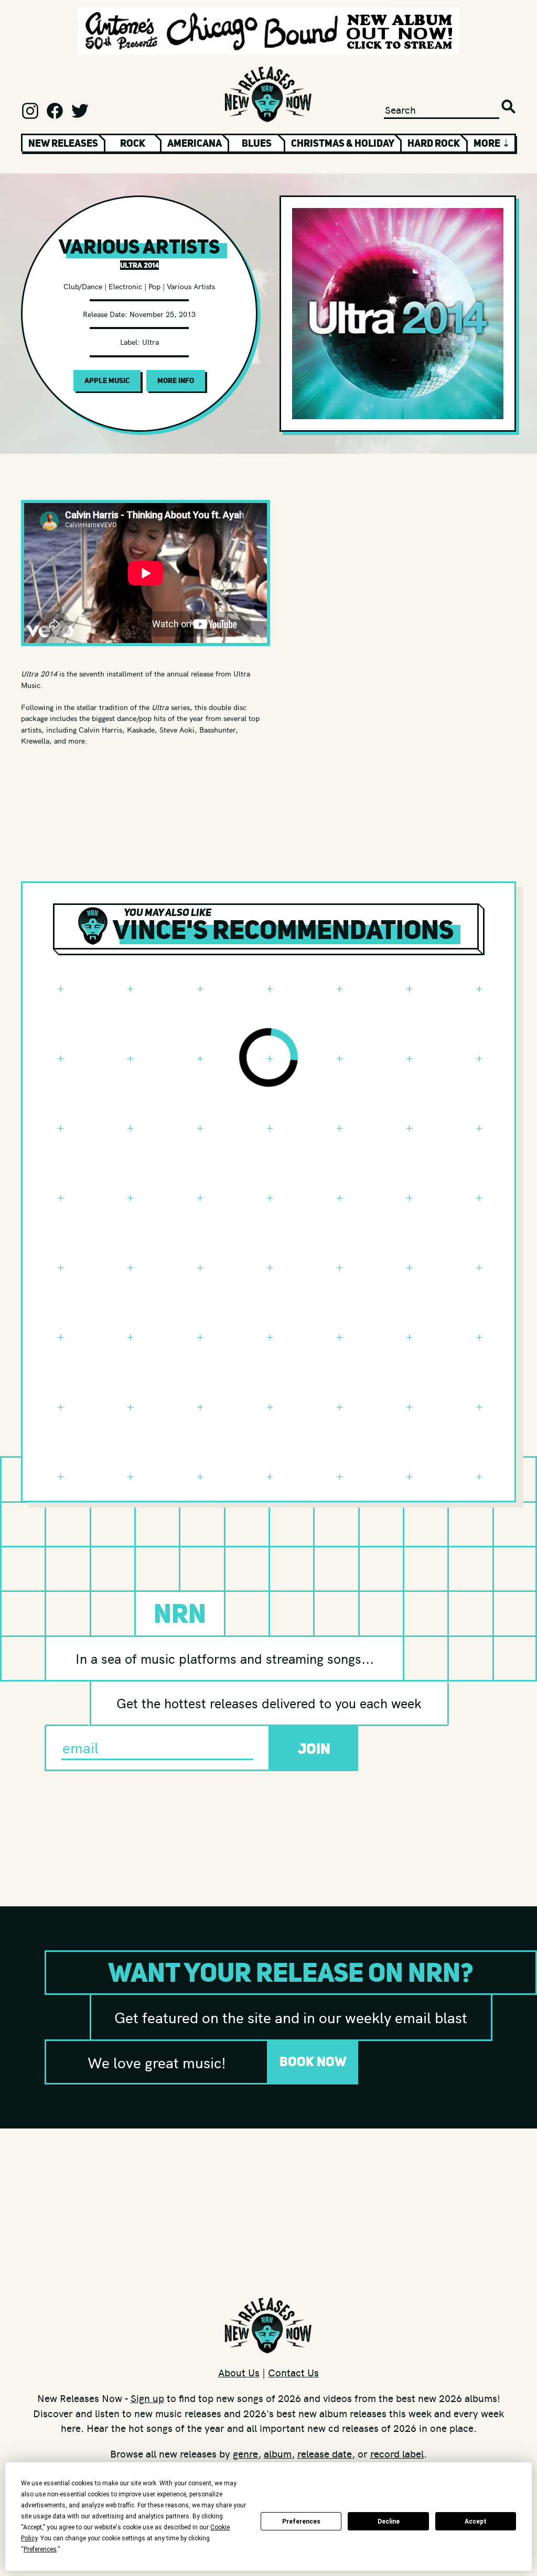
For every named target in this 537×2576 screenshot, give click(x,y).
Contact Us (293, 2372)
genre (245, 2453)
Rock (133, 143)
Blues (257, 143)
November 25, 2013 (163, 314)
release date (325, 2453)
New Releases (63, 143)
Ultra (151, 342)
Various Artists (191, 286)
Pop (154, 286)
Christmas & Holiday (343, 143)
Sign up (147, 2398)
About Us (239, 2372)
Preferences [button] (40, 2549)
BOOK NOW (313, 2061)
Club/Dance (83, 286)
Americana (195, 143)
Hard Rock (434, 143)
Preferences (301, 2522)
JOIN (314, 1749)
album (278, 2453)
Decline (389, 2522)
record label (397, 2453)
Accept (476, 2522)
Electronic (125, 286)
